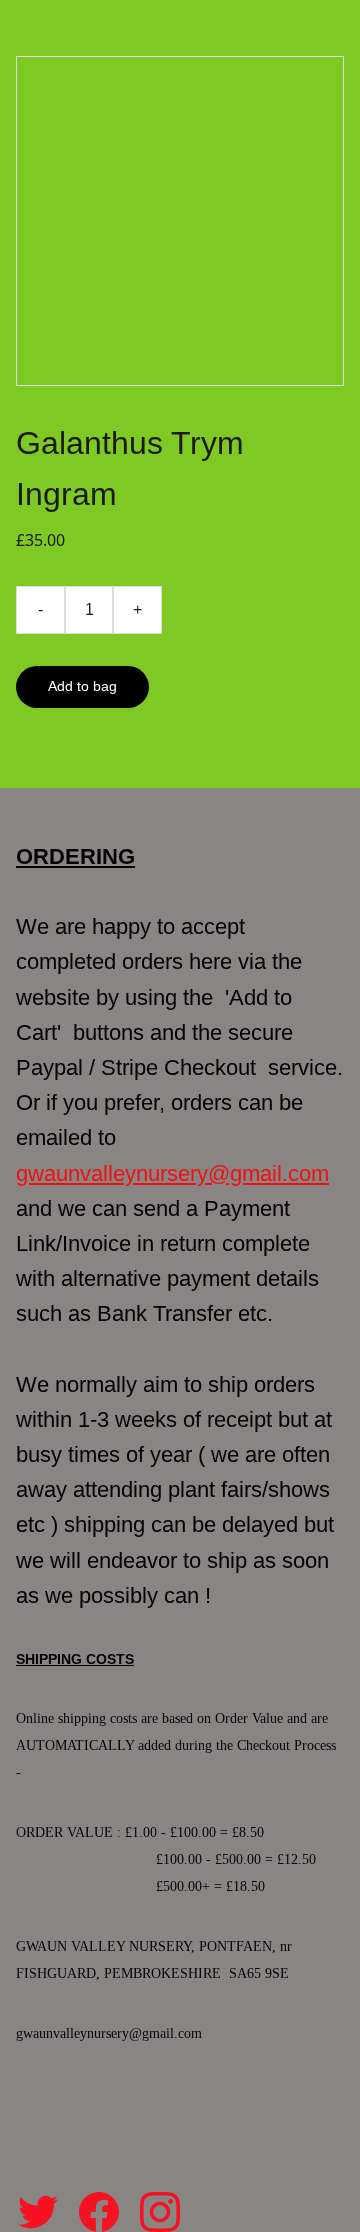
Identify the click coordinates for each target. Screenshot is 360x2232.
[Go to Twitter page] (38, 2212)
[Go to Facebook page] (99, 2212)
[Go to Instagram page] (160, 2212)
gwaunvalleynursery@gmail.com (172, 1173)
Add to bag (82, 686)
